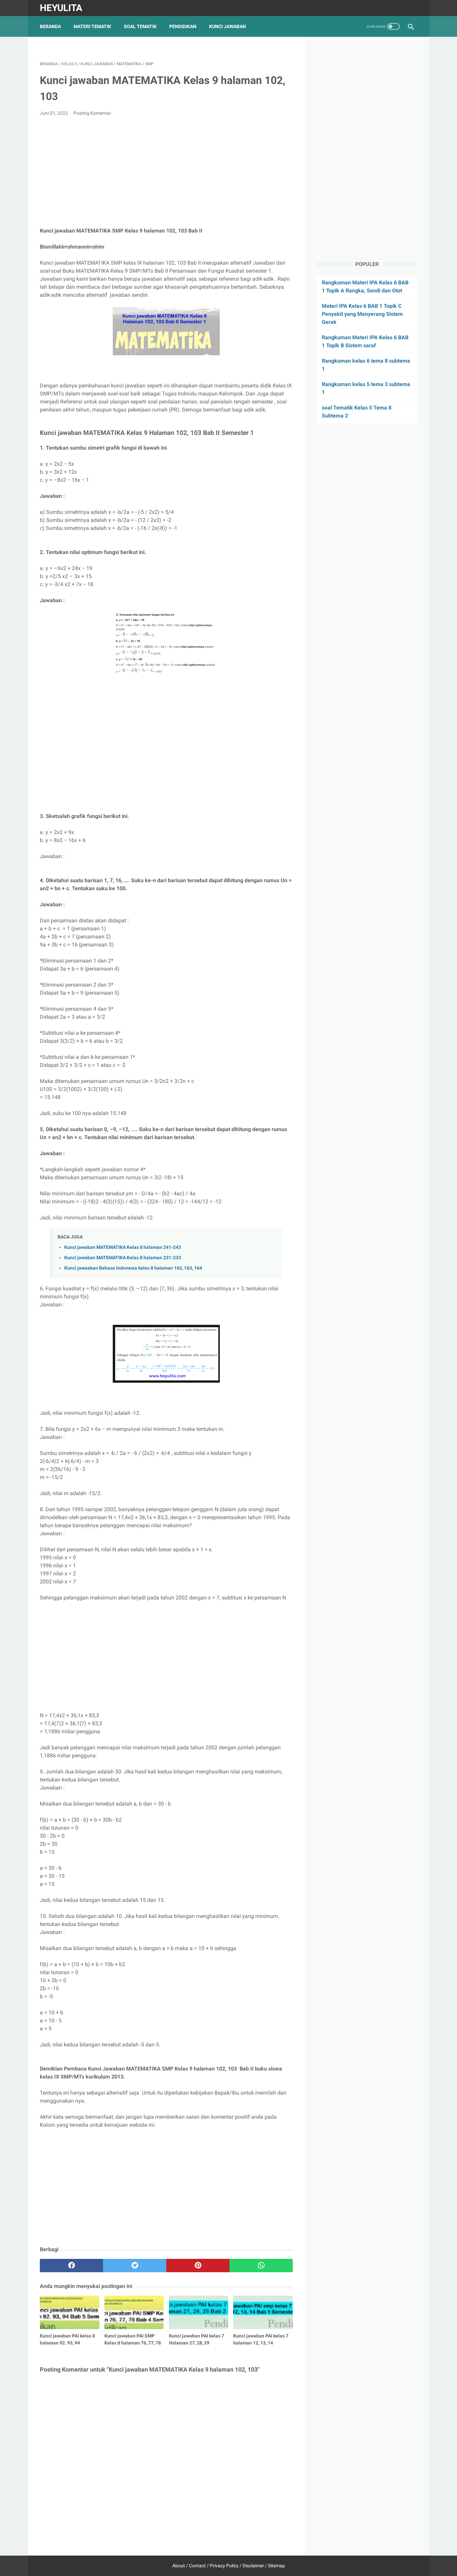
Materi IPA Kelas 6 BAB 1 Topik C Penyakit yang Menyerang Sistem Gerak (362, 314)
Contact (197, 2566)
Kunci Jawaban (227, 26)
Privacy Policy (224, 2566)
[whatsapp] (261, 2266)
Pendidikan (183, 26)
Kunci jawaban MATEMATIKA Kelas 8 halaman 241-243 (123, 1247)
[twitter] (135, 2266)
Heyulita (61, 8)
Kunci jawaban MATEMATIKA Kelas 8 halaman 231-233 (123, 1258)
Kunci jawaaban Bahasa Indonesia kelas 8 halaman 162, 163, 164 (133, 1268)
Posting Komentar (92, 113)
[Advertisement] (166, 172)
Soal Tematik (140, 26)
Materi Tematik (92, 26)
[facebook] (71, 2266)
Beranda (50, 26)
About (179, 2566)
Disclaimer (253, 2566)
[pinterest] (198, 2266)
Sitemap (277, 2566)
